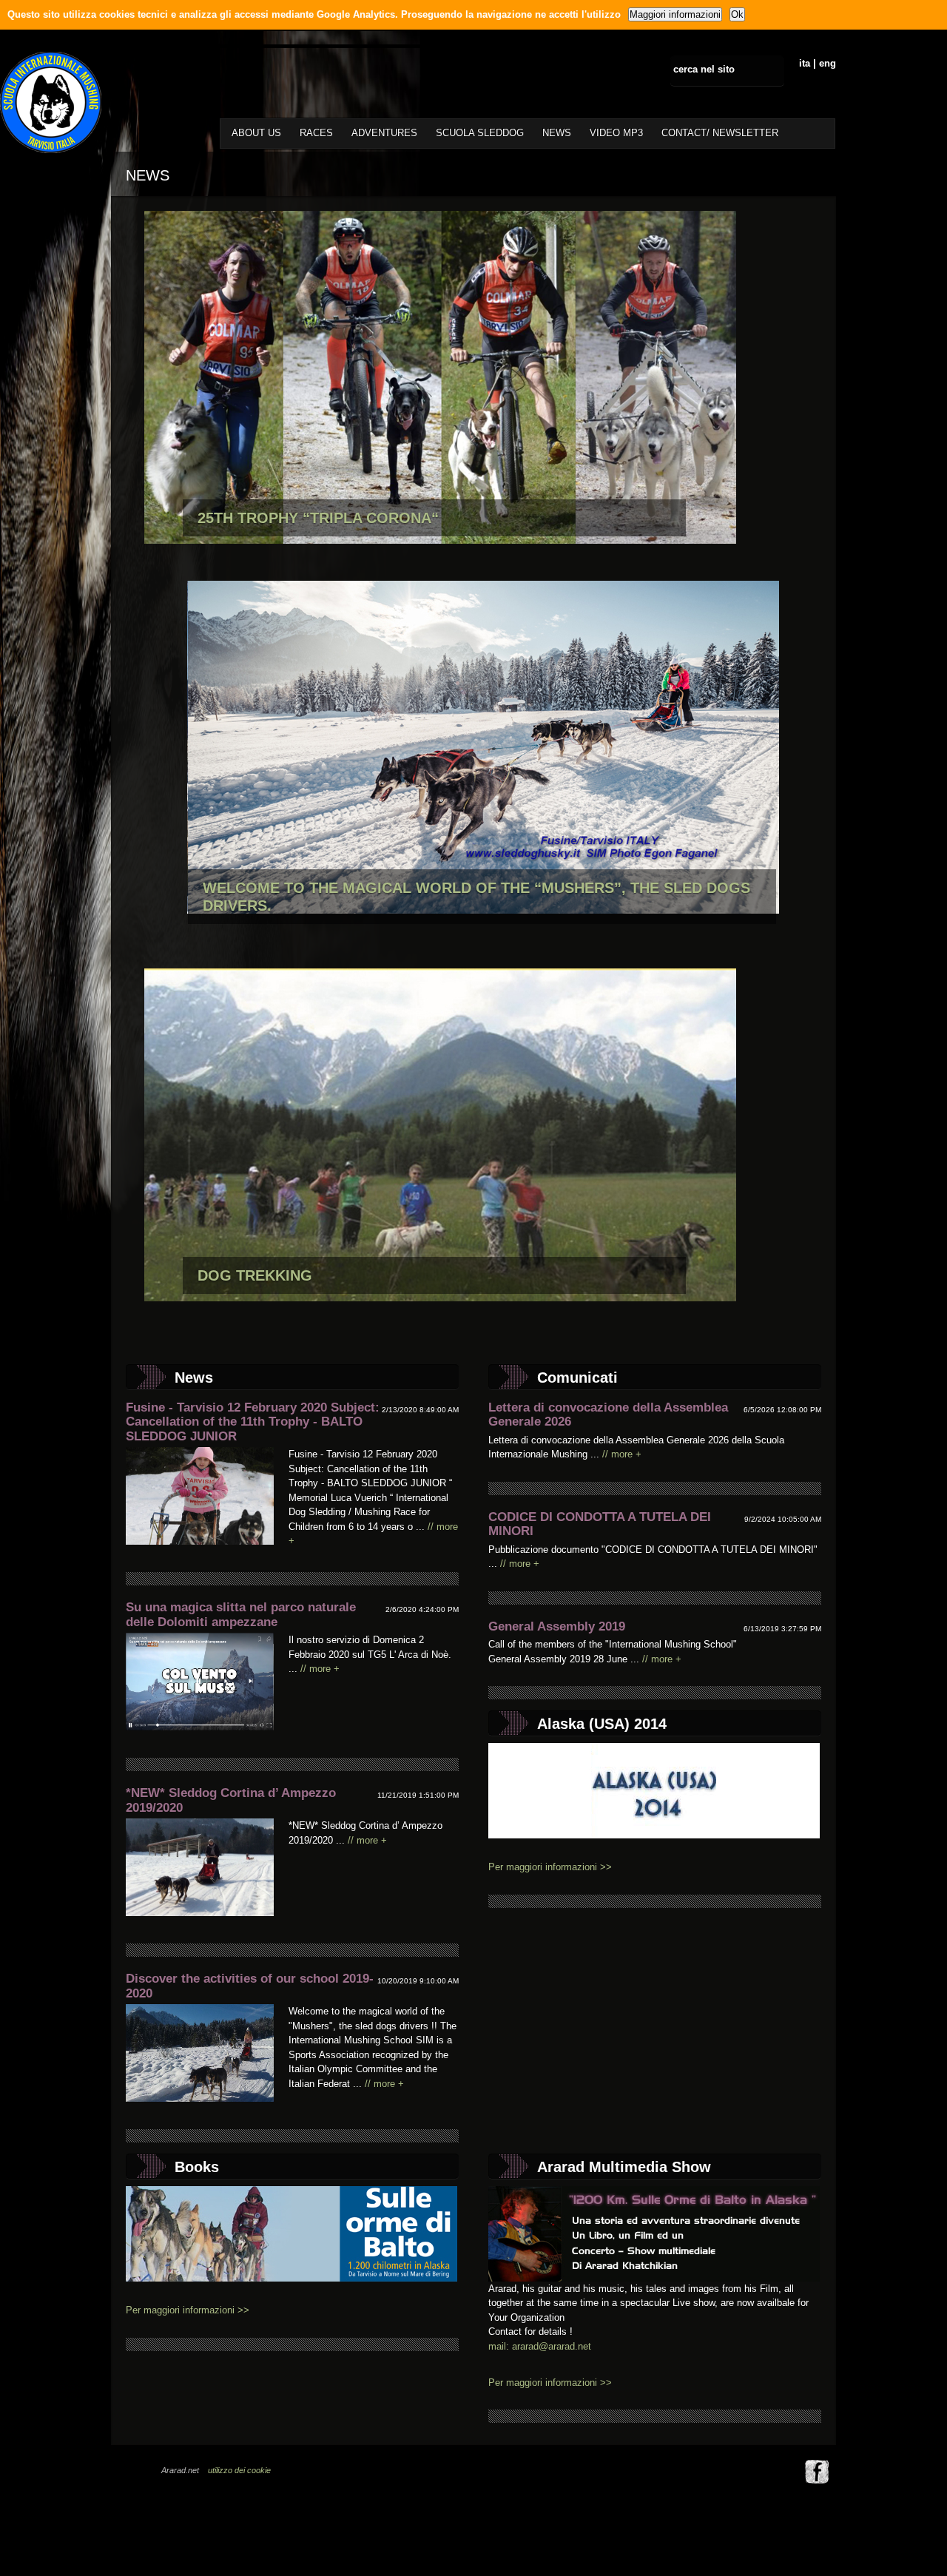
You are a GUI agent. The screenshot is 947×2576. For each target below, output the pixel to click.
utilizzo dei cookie (239, 2470)
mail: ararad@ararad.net (540, 2346)
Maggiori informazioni (675, 14)
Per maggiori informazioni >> (550, 1867)
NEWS (557, 133)
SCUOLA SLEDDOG (480, 133)
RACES (316, 133)
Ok (737, 14)
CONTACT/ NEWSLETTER (720, 133)
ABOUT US (256, 133)
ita (805, 63)
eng (828, 63)
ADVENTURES (384, 133)
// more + (320, 1669)
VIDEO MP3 (616, 133)
